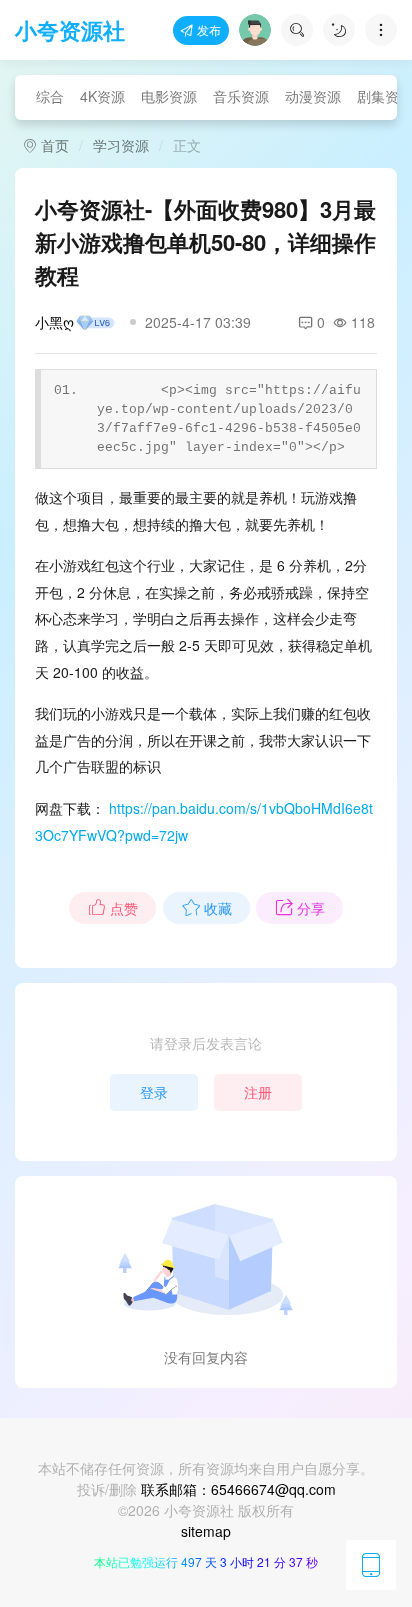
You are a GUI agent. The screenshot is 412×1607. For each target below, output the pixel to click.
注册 (258, 1092)
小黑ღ (54, 322)
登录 (154, 1092)
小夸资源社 (70, 30)
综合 (50, 96)
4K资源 (102, 96)
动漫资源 (313, 96)
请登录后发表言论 (206, 1043)
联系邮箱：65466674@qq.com (238, 1489)
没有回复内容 (206, 1357)
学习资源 (121, 145)
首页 (53, 145)
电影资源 (169, 96)
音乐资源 (241, 96)
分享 (311, 908)
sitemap (206, 1531)
